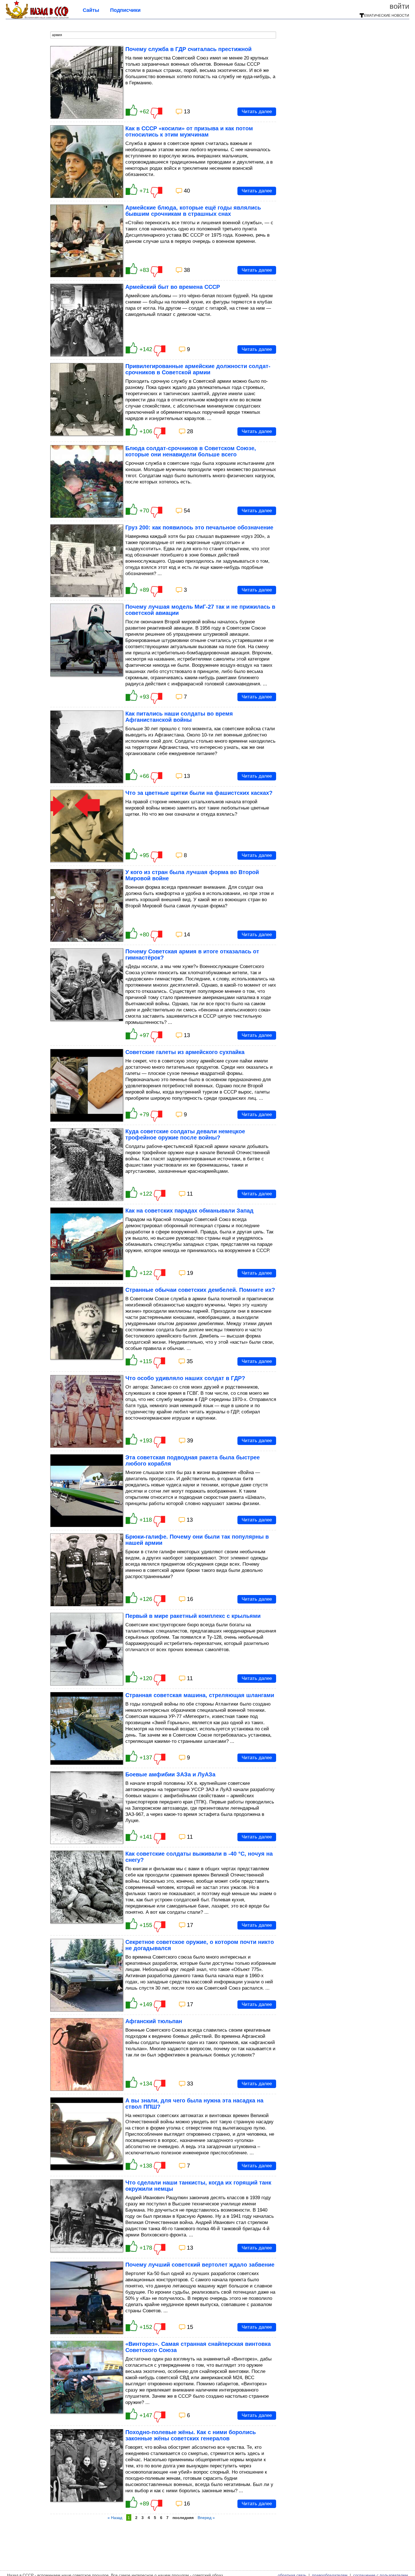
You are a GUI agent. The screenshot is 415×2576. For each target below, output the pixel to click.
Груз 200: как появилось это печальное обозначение (199, 527)
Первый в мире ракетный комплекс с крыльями (193, 1616)
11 (190, 1194)
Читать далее (257, 112)
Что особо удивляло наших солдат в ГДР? (185, 1378)
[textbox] (163, 35)
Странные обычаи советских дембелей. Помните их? (200, 1290)
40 (187, 191)
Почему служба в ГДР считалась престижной (188, 49)
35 (190, 1361)
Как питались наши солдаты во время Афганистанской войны (179, 717)
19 (190, 1273)
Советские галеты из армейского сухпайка (185, 1052)
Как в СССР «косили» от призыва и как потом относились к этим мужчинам (189, 131)
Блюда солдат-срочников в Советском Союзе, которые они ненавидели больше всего (191, 451)
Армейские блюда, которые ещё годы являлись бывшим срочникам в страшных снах (193, 211)
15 (190, 2327)
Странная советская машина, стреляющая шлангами (200, 1695)
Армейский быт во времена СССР (173, 287)
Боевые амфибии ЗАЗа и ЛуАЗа (170, 1774)
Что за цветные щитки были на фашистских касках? (199, 793)
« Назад (115, 2518)
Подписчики (125, 10)
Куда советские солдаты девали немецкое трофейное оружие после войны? (185, 1134)
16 (190, 1599)
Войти (399, 6)
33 (190, 2084)
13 (187, 111)
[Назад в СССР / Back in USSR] (37, 17)
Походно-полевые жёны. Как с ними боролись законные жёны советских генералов (191, 2435)
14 (187, 934)
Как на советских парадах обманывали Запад (189, 1211)
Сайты (91, 10)
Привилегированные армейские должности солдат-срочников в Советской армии (198, 369)
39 (190, 1440)
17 (190, 1925)
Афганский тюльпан (154, 2021)
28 (190, 431)
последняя (183, 2518)
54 (187, 511)
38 (187, 270)
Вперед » (206, 2518)
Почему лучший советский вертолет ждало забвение (200, 2265)
